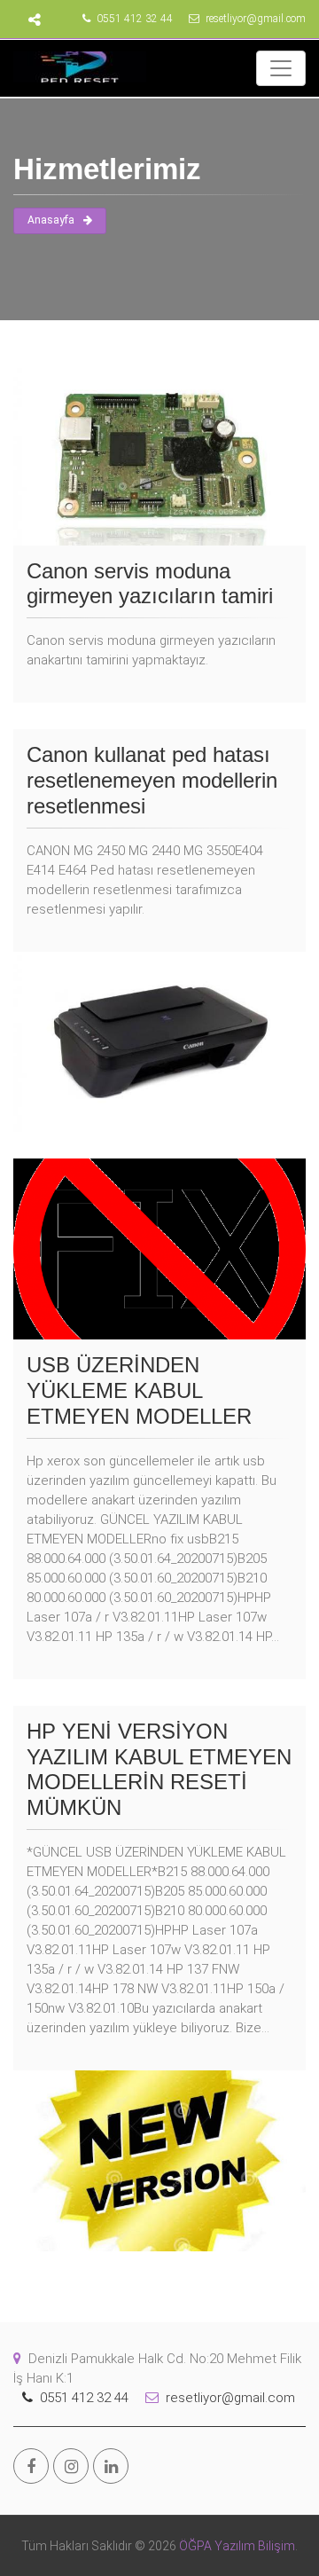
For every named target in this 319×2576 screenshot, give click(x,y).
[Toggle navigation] (281, 68)
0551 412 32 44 (133, 19)
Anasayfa (51, 220)
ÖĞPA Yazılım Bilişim (236, 2546)
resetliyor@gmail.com (254, 19)
